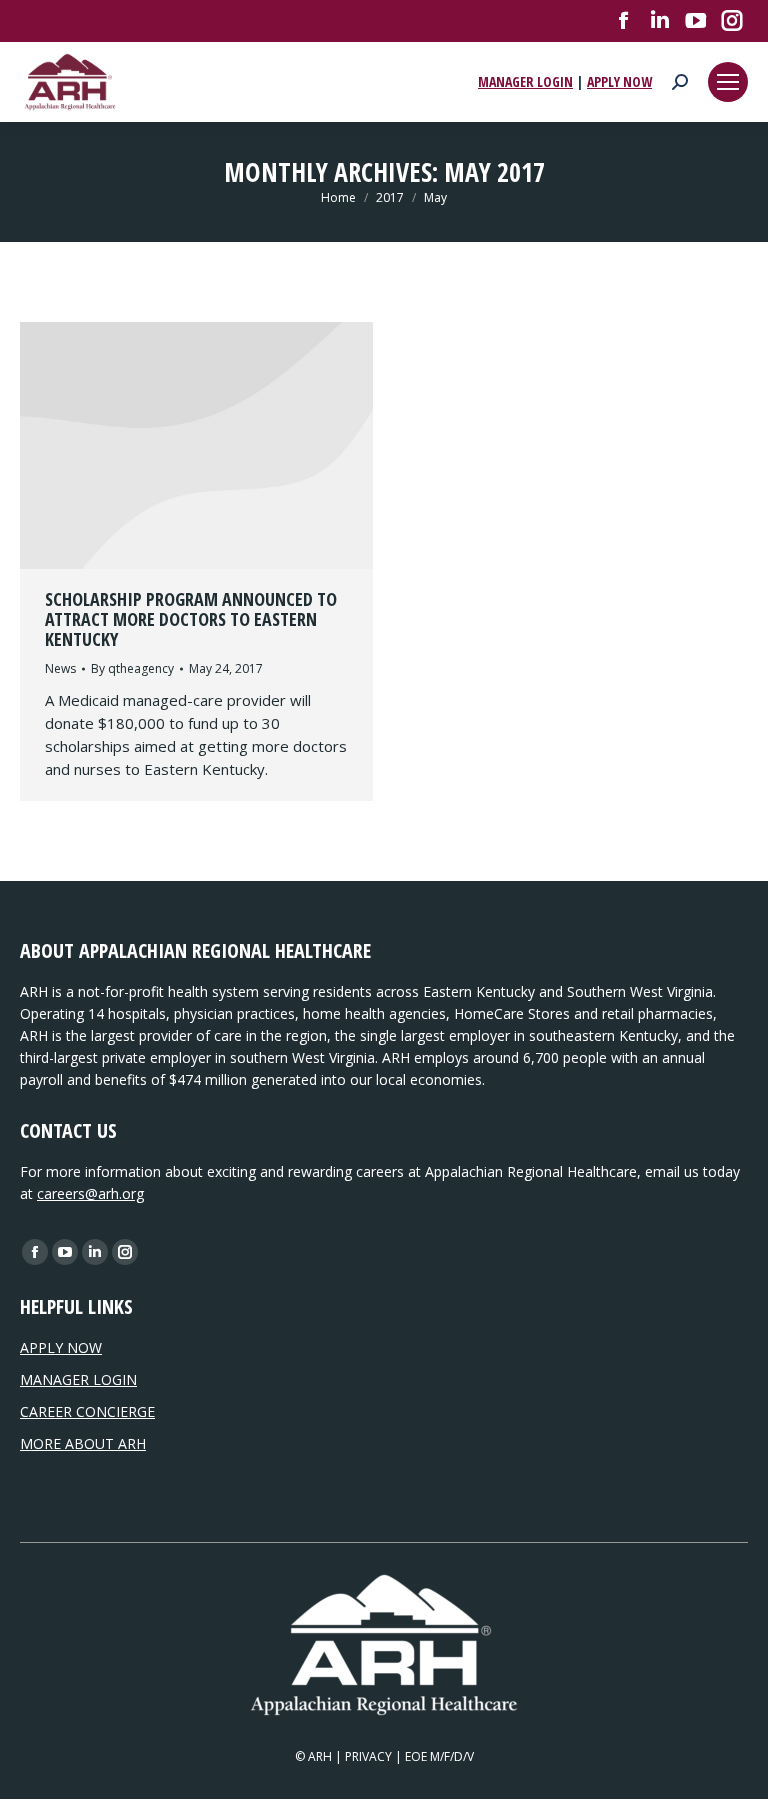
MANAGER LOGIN (525, 81)
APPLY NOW (619, 81)
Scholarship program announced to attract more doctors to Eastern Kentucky (191, 619)
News (60, 668)
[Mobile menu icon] (728, 82)
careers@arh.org (90, 1193)
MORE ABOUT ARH (83, 1443)
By (132, 668)
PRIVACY (368, 1756)
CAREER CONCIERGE (87, 1411)
